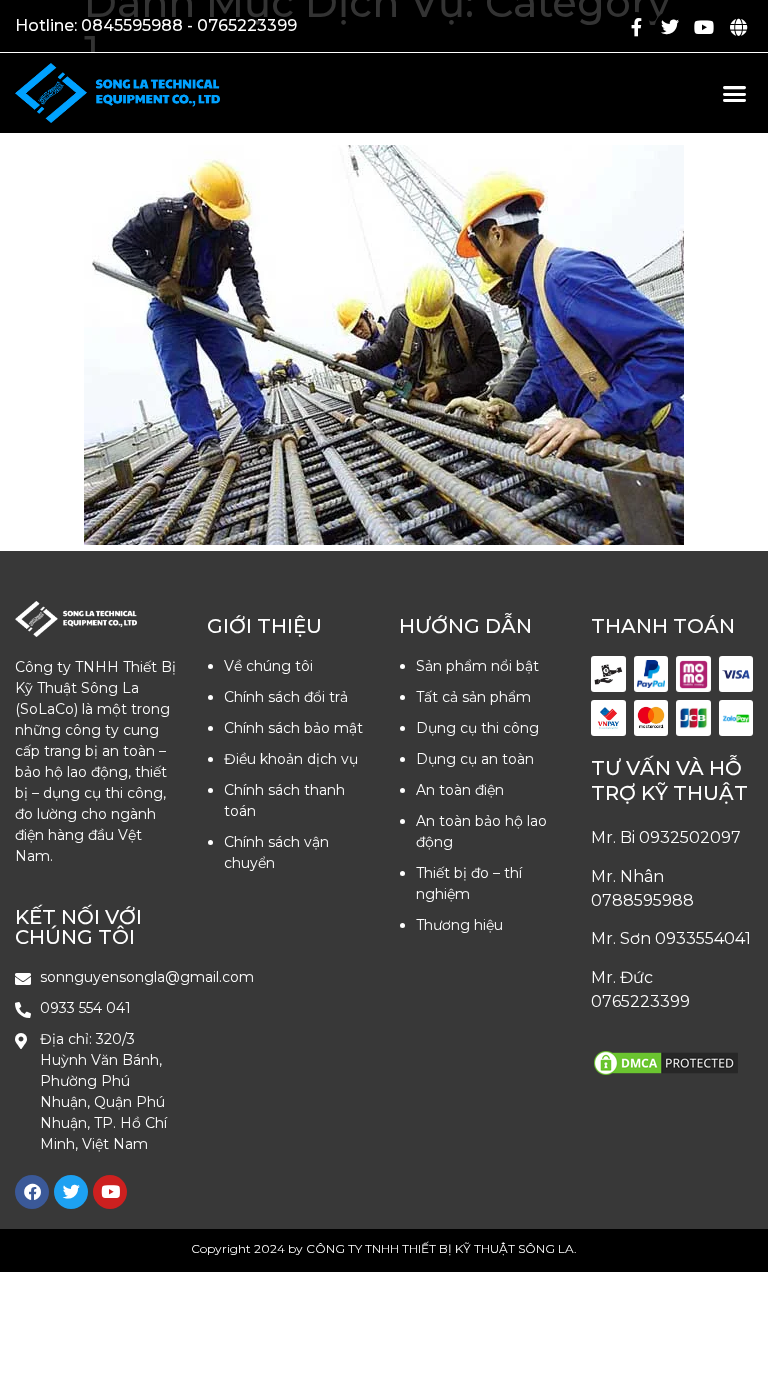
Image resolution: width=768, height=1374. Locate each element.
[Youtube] (703, 26)
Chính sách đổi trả (286, 697)
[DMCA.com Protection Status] (666, 1073)
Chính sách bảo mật (293, 728)
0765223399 (640, 1001)
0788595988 (642, 900)
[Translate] (738, 27)
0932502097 (690, 837)
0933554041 (703, 938)
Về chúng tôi (268, 666)
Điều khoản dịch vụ (291, 759)
